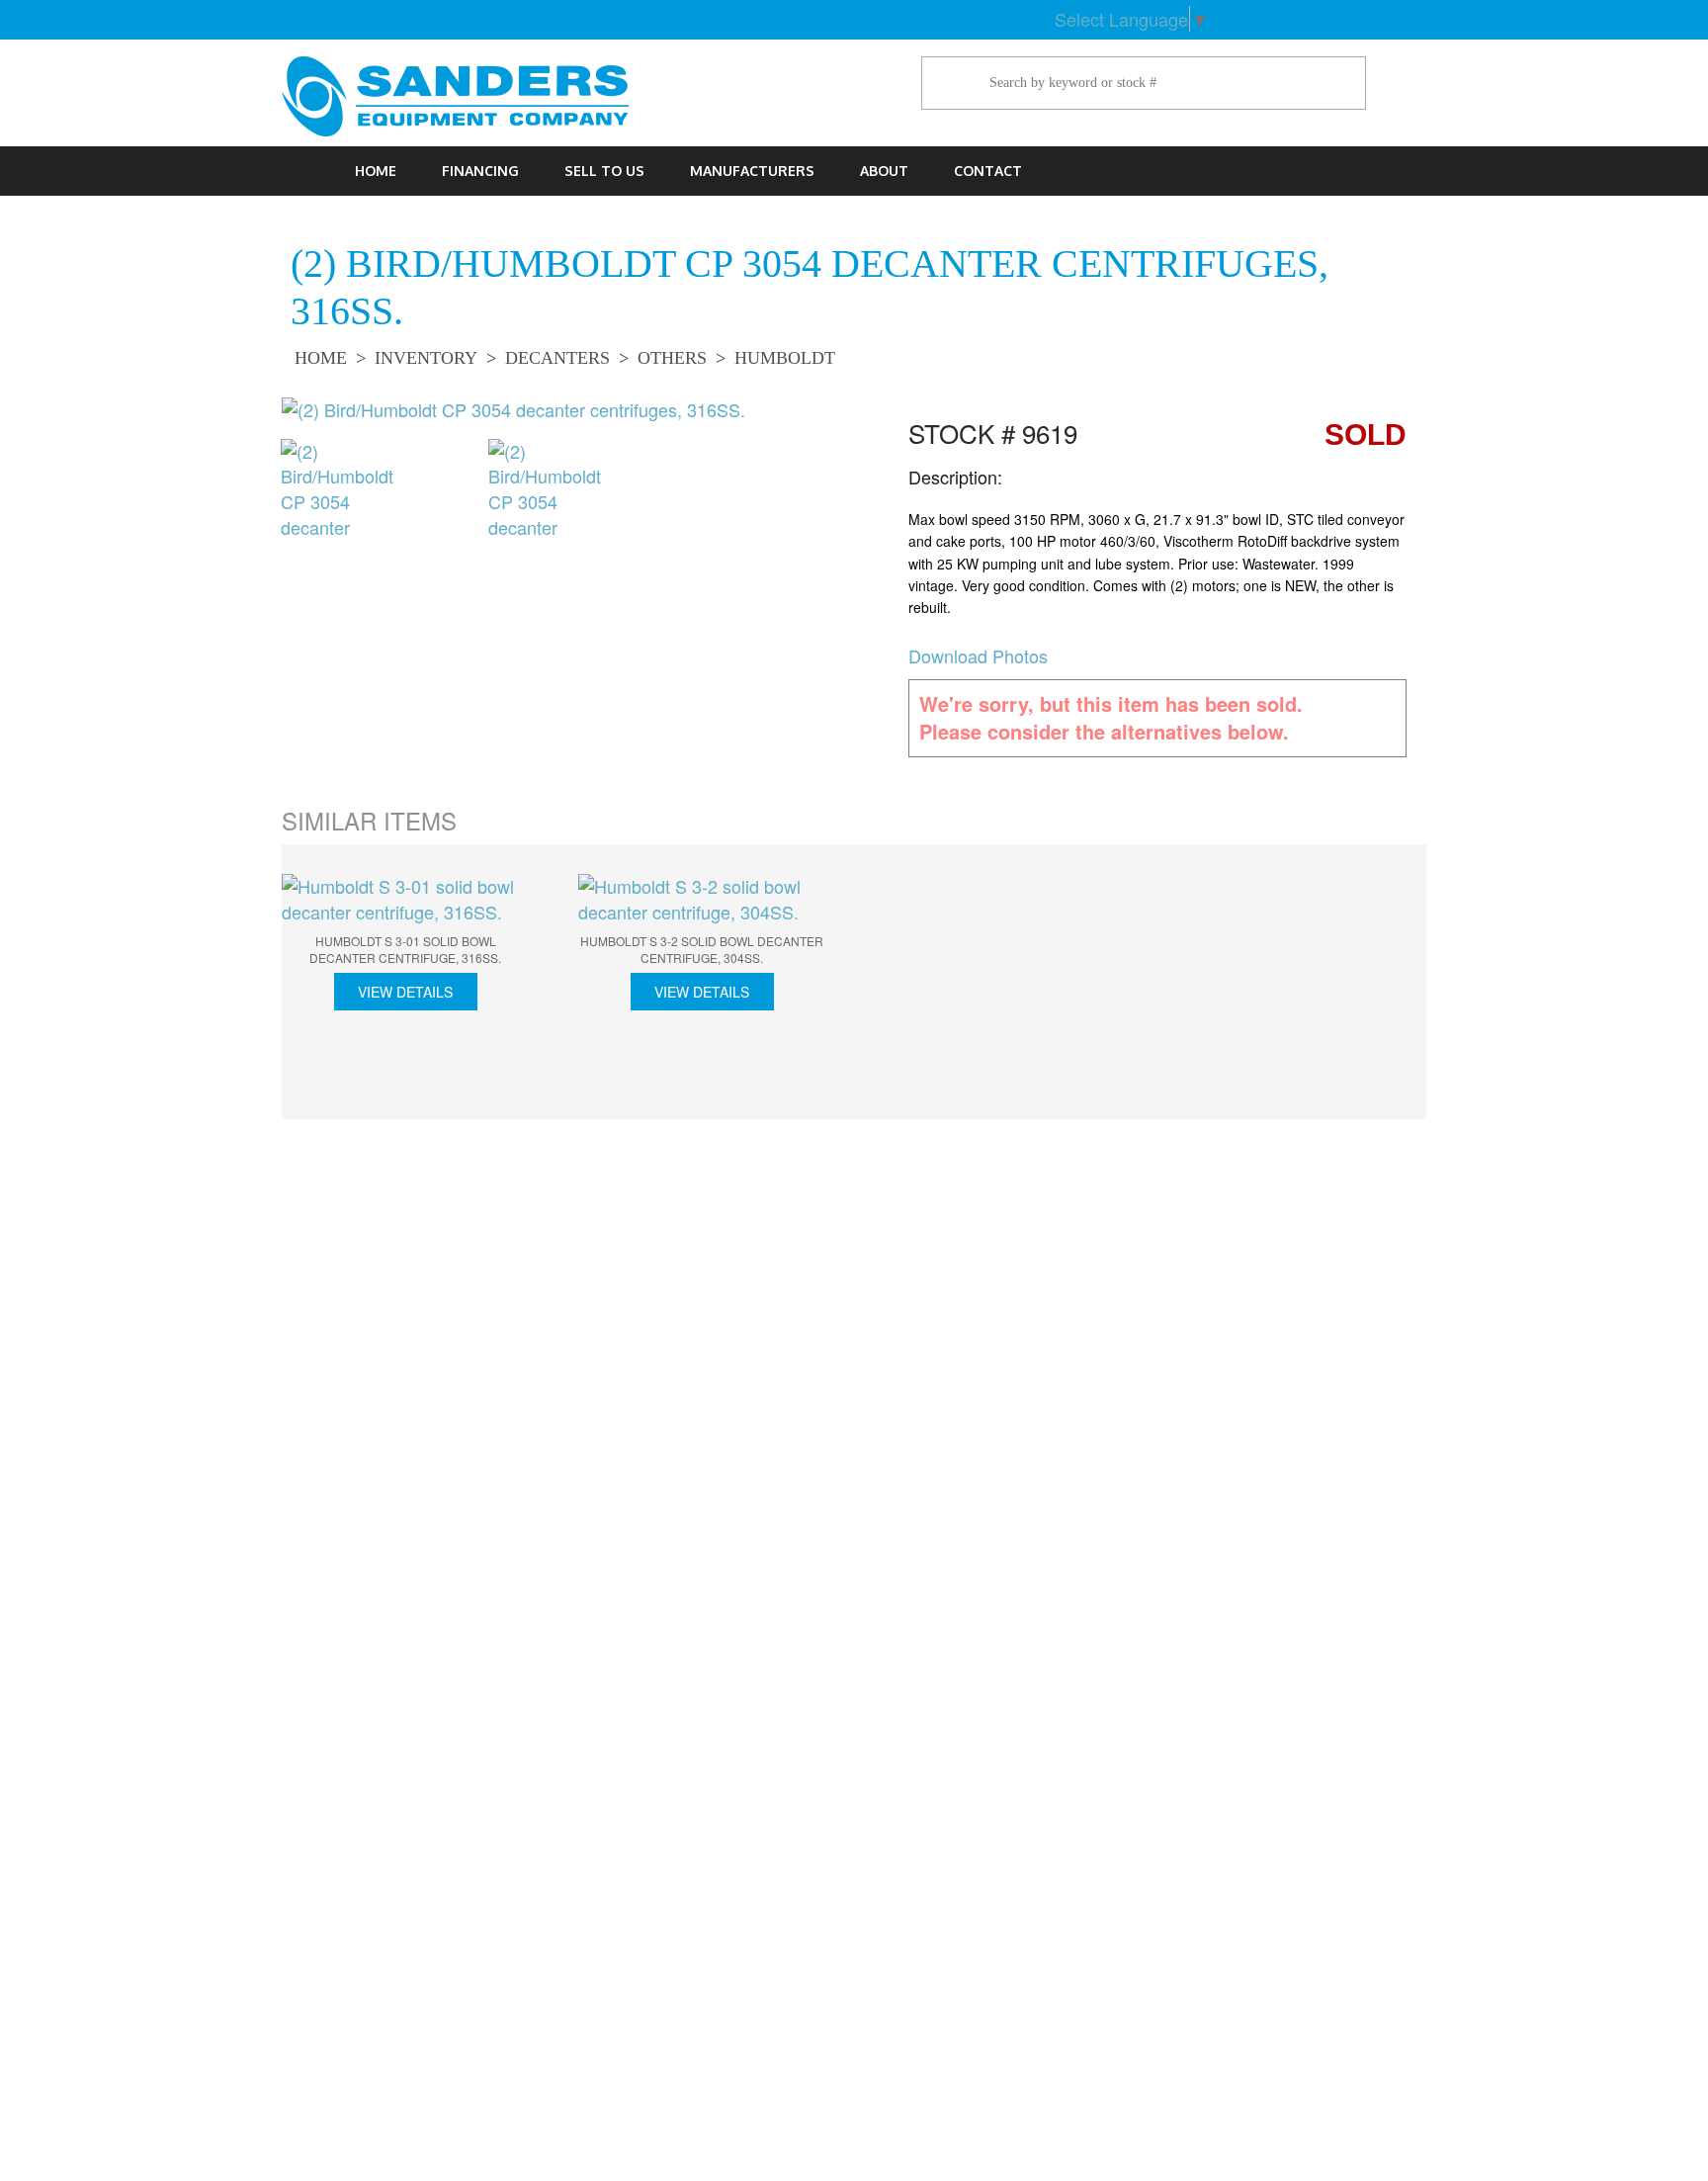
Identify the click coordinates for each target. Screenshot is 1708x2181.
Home (376, 171)
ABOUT (884, 171)
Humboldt (785, 358)
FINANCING (480, 171)
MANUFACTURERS (752, 171)
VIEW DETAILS (405, 992)
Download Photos (978, 655)
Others (672, 358)
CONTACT (988, 171)
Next (1456, 985)
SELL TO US (604, 171)
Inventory (426, 358)
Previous (251, 496)
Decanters (557, 358)
